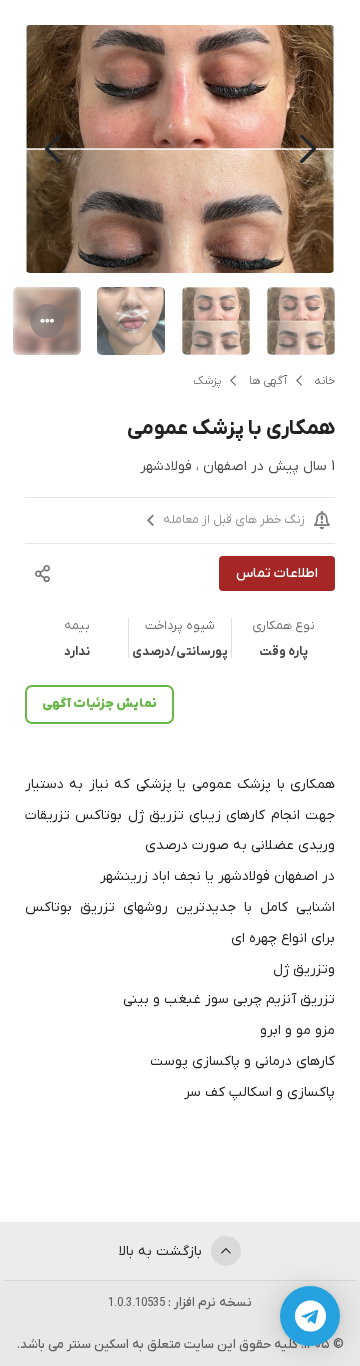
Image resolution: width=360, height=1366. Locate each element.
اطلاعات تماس (277, 573)
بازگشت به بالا (162, 1251)
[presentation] (307, 149)
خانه (325, 381)
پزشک (207, 381)
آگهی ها (268, 381)
